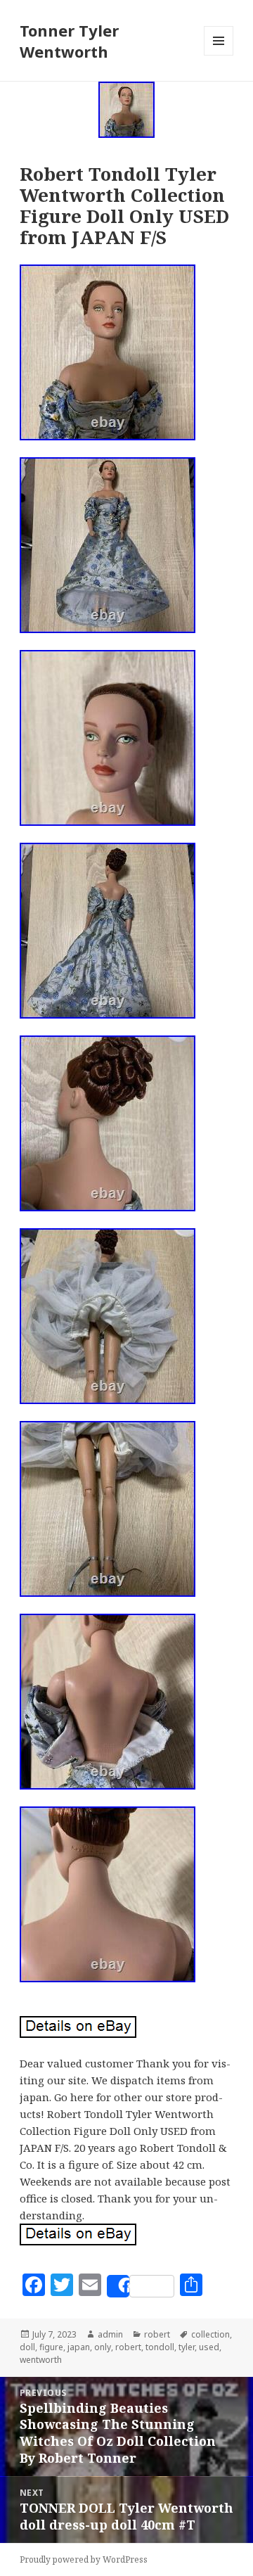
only (103, 2347)
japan (79, 2347)
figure (51, 2347)
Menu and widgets (219, 55)
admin (110, 2334)
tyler (187, 2347)
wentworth (41, 2360)
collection (210, 2334)
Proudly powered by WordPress (84, 2559)
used (209, 2347)
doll (27, 2347)
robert (157, 2334)
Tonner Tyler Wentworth (69, 41)
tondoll (160, 2347)
